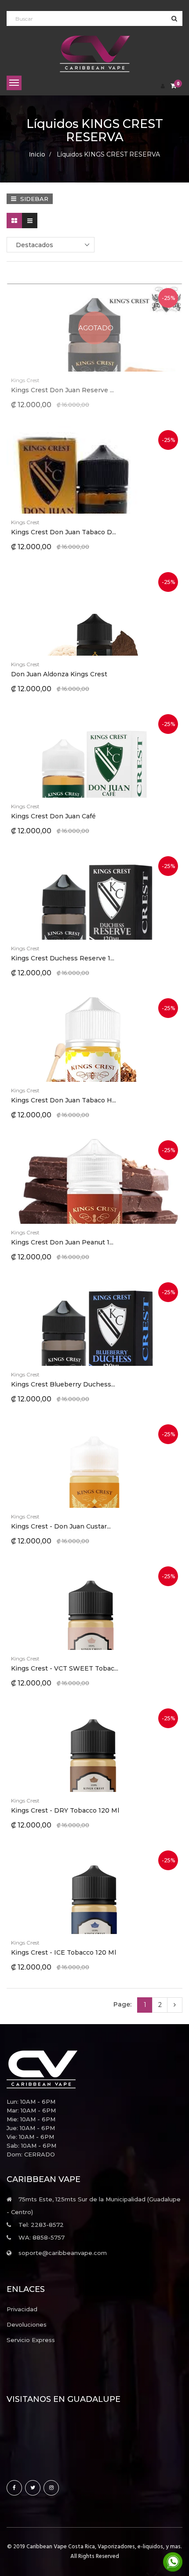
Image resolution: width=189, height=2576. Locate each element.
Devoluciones (27, 2324)
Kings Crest (25, 380)
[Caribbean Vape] (94, 2069)
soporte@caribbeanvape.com (63, 2253)
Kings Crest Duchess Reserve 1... (63, 958)
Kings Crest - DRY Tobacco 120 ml (65, 1810)
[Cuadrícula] (14, 221)
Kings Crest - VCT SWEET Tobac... (65, 1668)
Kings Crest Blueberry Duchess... (63, 1384)
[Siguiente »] (175, 2005)
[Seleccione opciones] (73, 470)
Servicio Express (31, 2340)
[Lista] (30, 221)
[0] (173, 86)
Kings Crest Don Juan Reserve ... (62, 390)
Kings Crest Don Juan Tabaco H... (64, 1100)
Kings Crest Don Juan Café (53, 816)
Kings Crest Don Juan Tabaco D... (64, 532)
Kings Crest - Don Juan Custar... (61, 1526)
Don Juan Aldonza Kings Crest (59, 674)
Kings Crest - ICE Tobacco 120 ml (64, 1952)
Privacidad (22, 2309)
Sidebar (33, 199)
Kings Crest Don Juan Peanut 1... (62, 1242)
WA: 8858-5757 (42, 2237)
